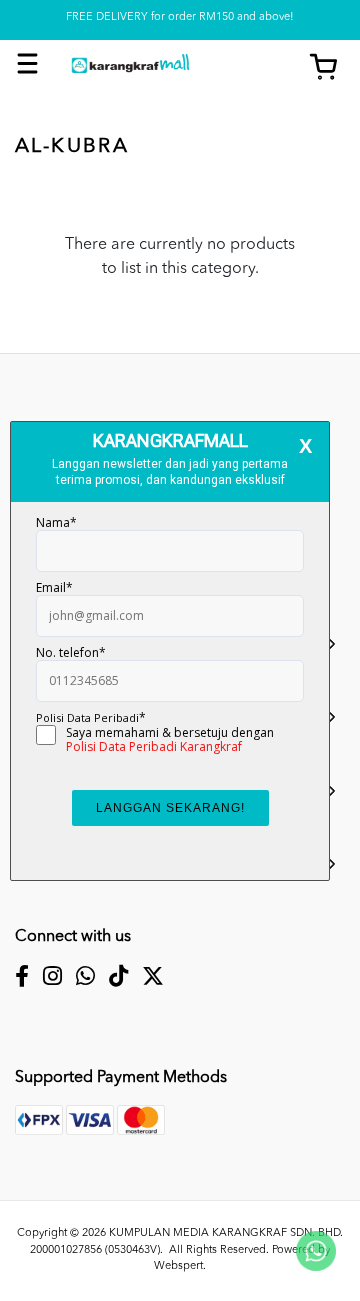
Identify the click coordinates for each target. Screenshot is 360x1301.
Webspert (178, 1266)
